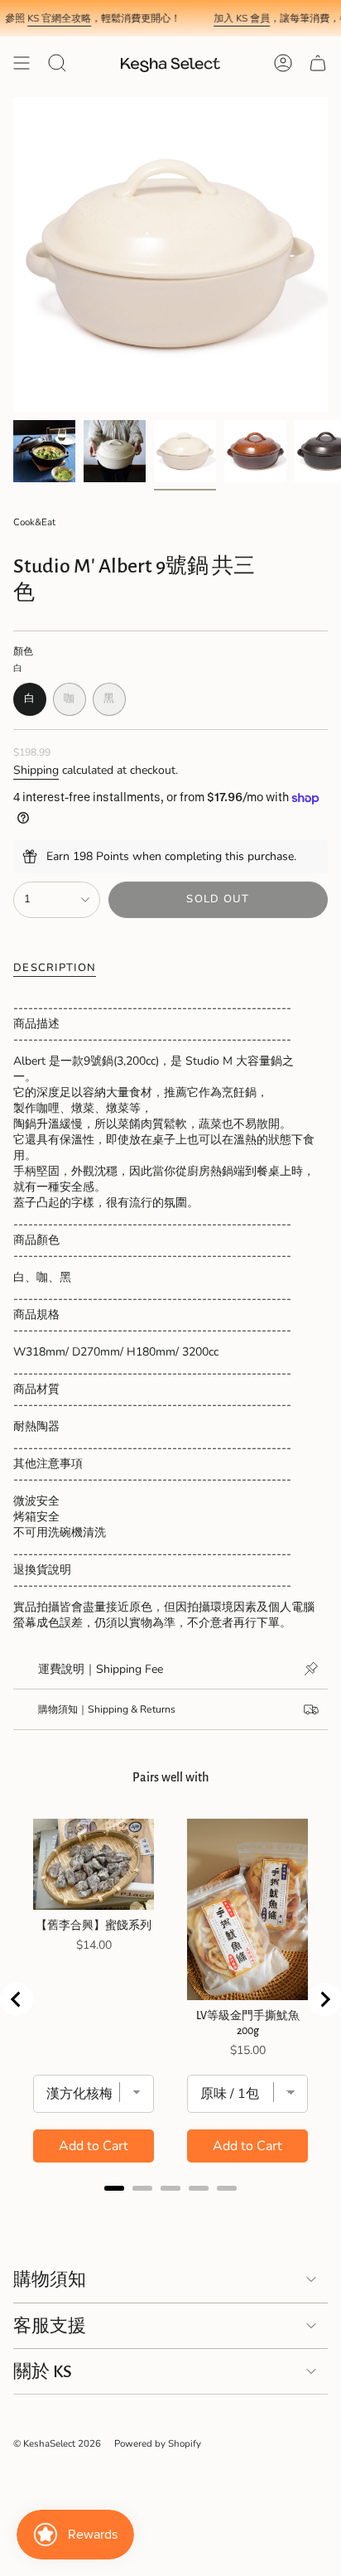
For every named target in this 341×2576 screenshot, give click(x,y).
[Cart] (318, 63)
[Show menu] (22, 63)
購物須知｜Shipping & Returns (107, 1709)
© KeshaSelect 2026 (57, 2443)
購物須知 (50, 2279)
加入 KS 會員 (229, 18)
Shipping (36, 770)
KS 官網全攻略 (47, 18)
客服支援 (50, 2326)
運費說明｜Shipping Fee (101, 1669)
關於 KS (43, 2371)
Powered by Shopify (158, 2443)
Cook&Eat (34, 522)
